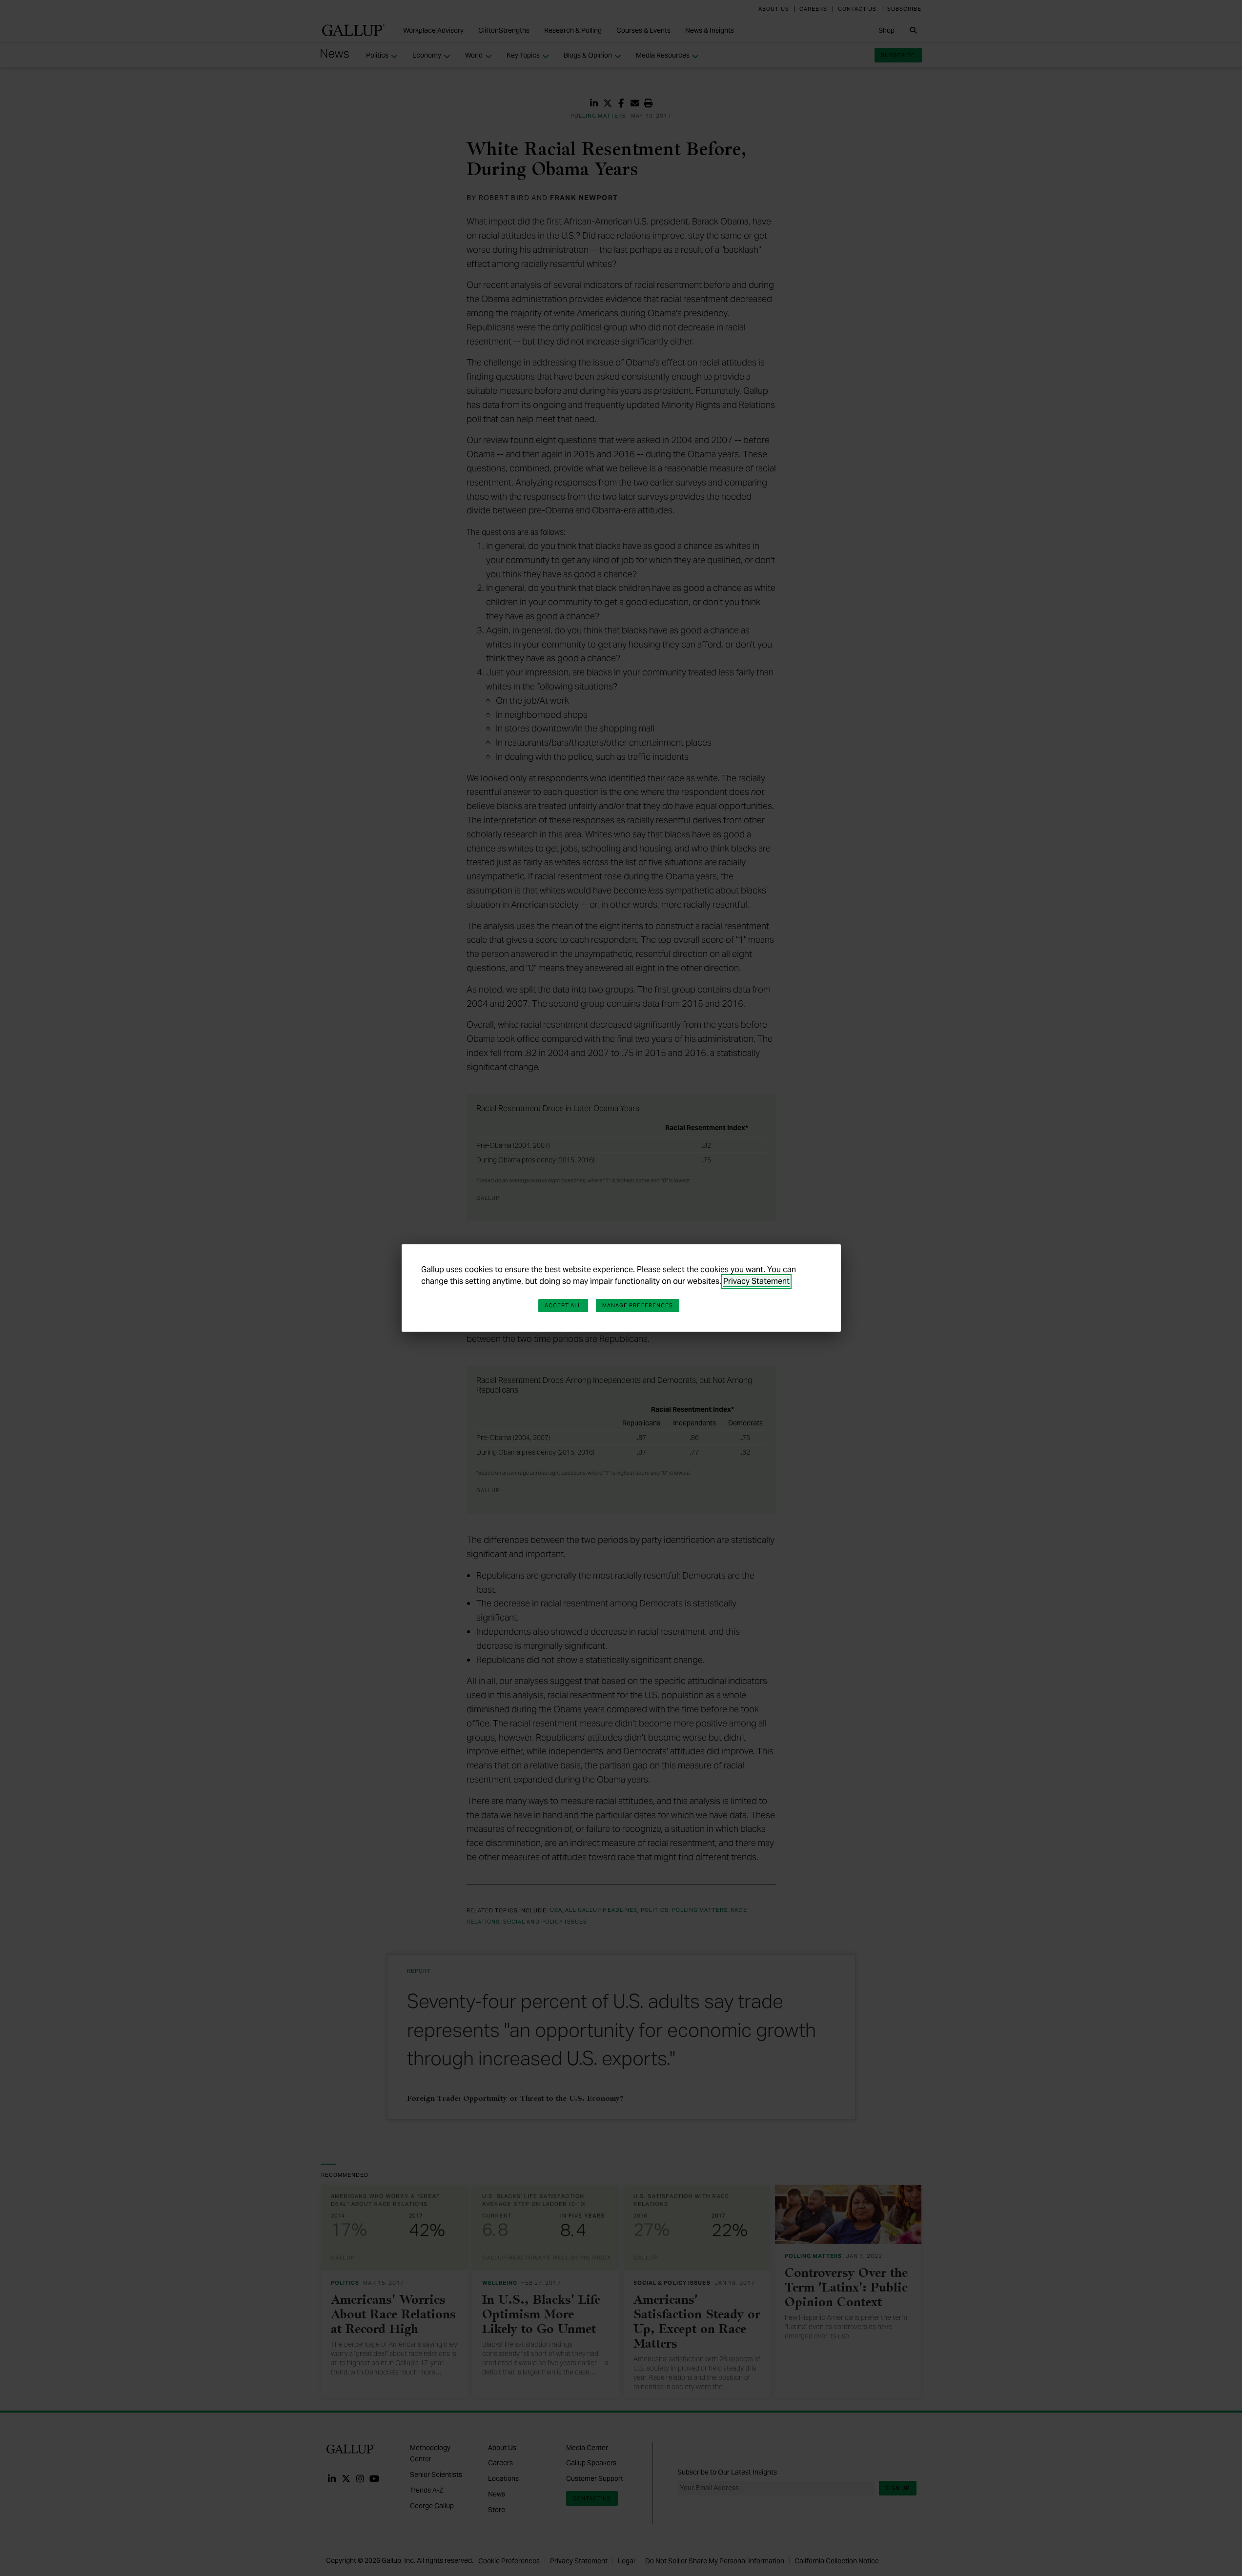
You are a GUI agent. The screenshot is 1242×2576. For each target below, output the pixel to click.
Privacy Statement (756, 1281)
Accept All (563, 1305)
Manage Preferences (638, 1305)
